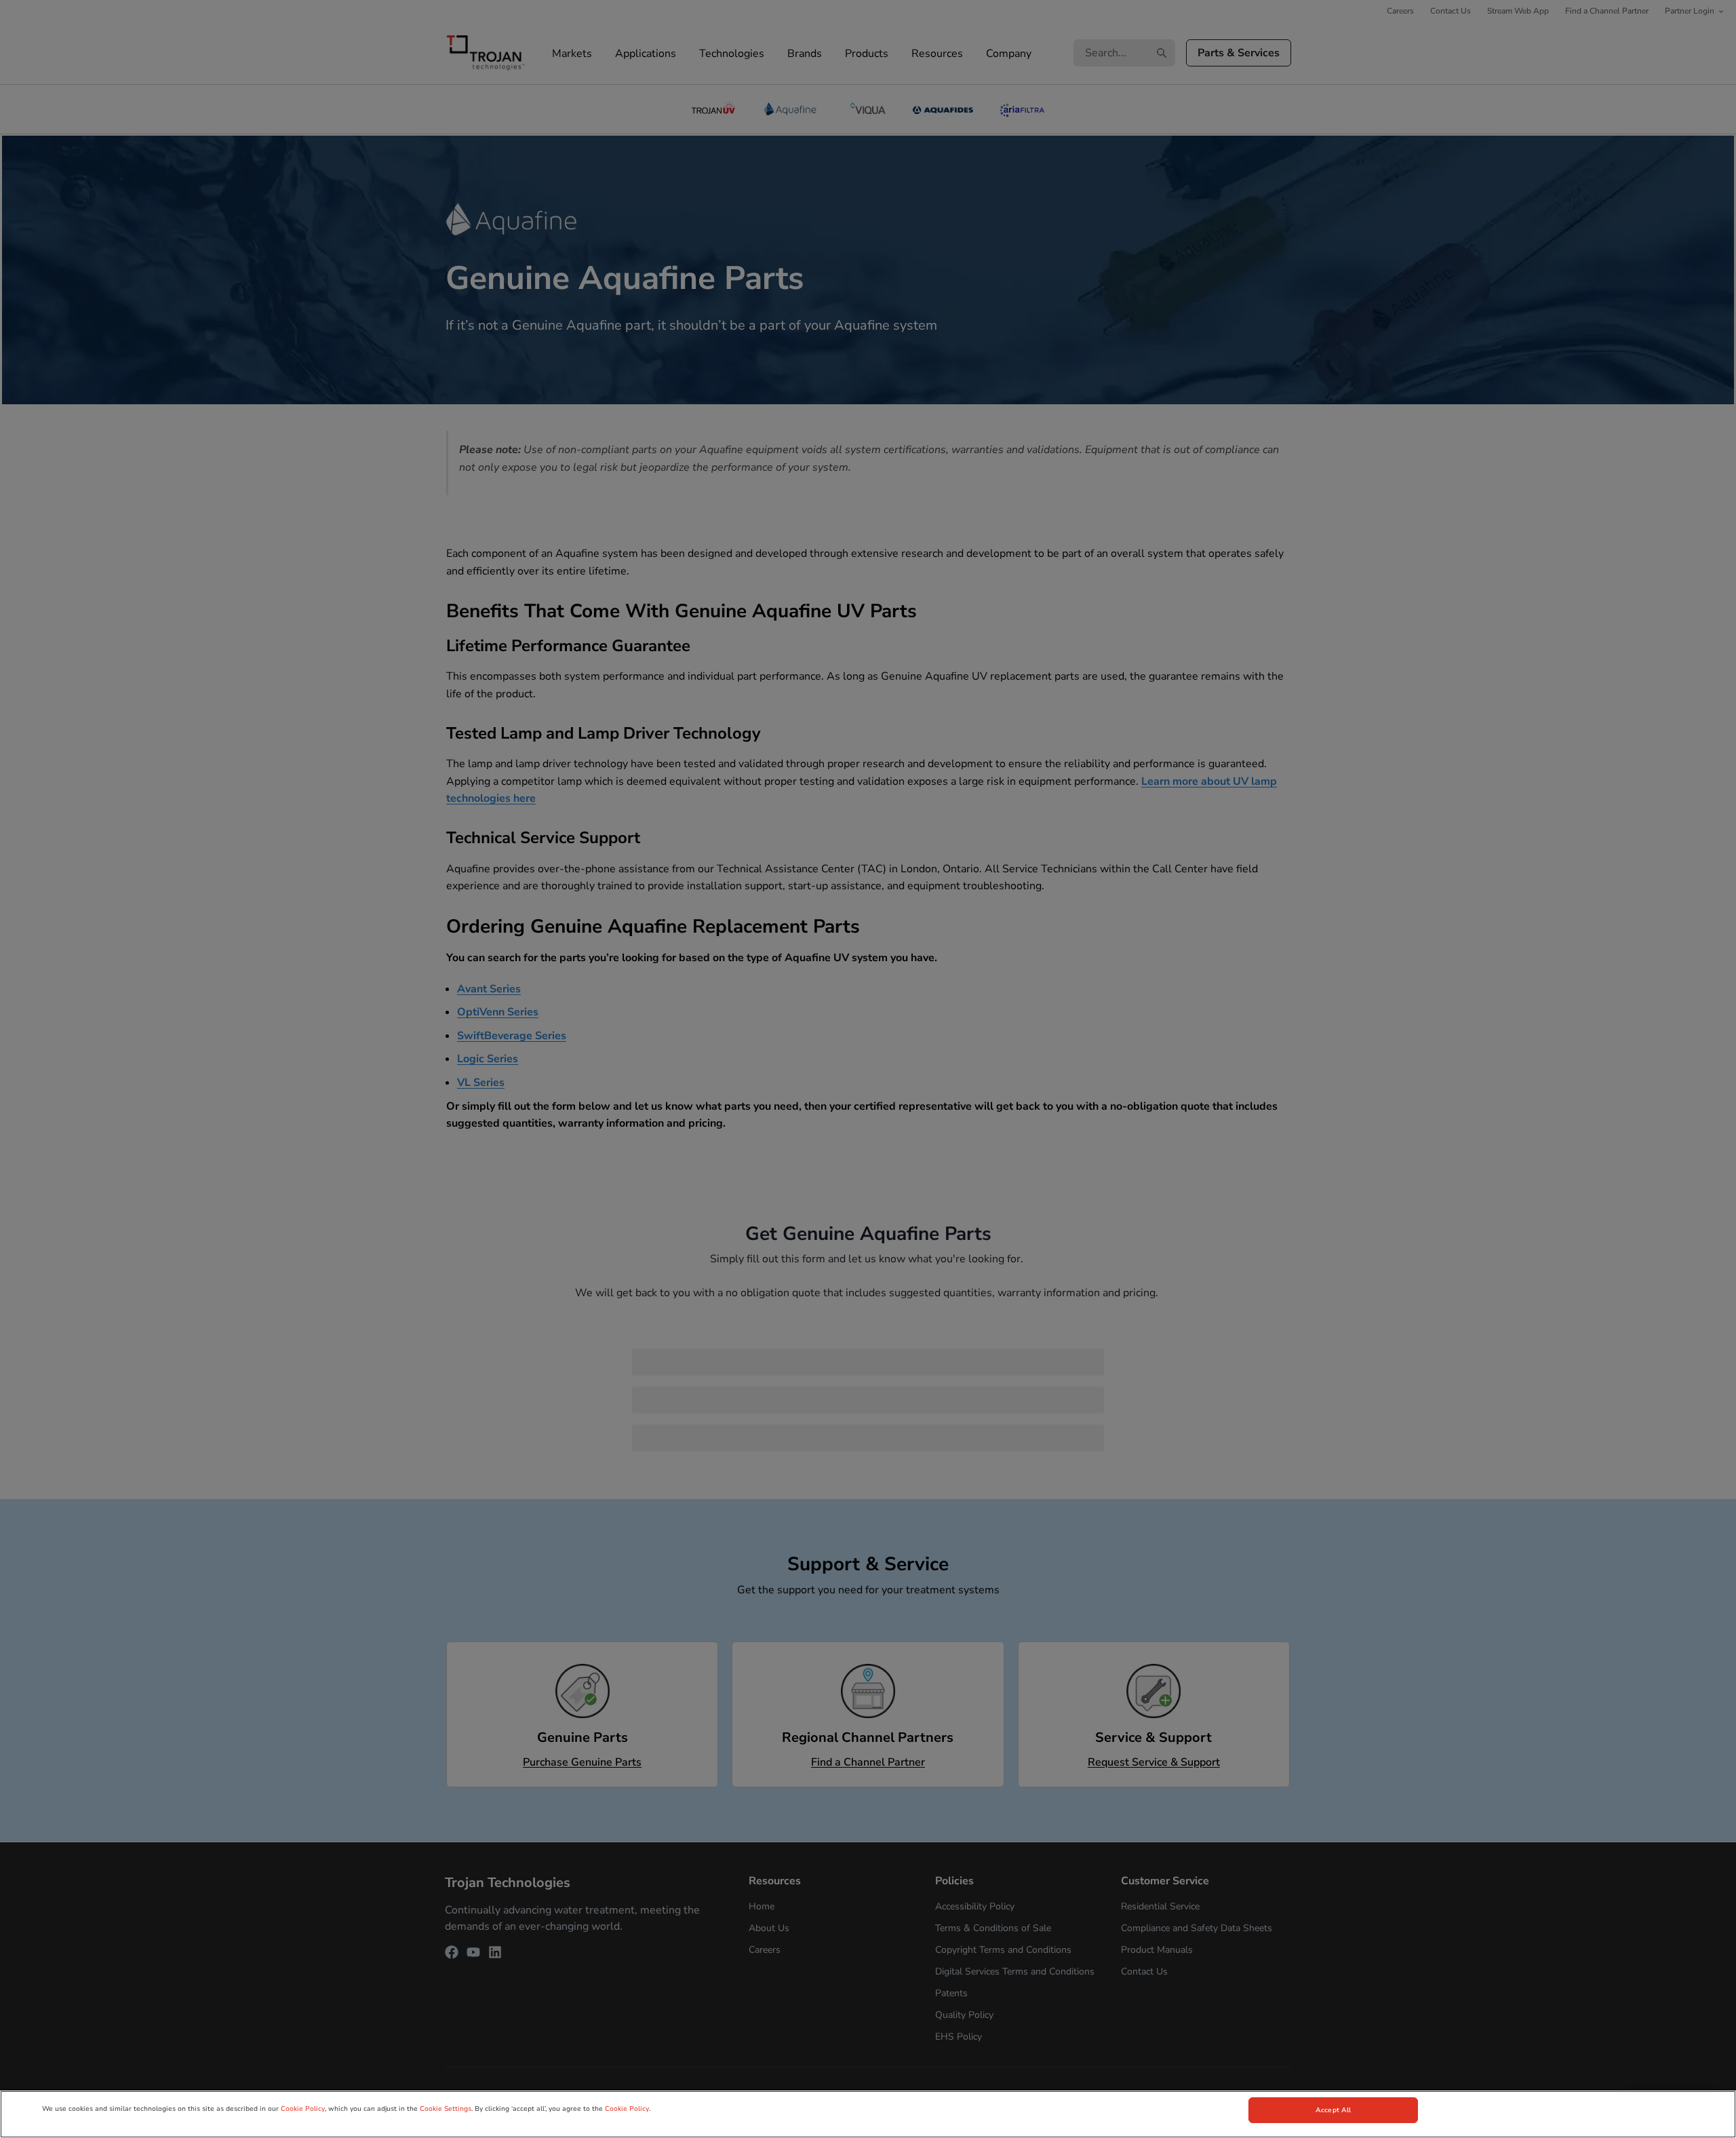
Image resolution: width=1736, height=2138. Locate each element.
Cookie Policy (303, 2109)
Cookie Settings (446, 2109)
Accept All (1333, 2110)
